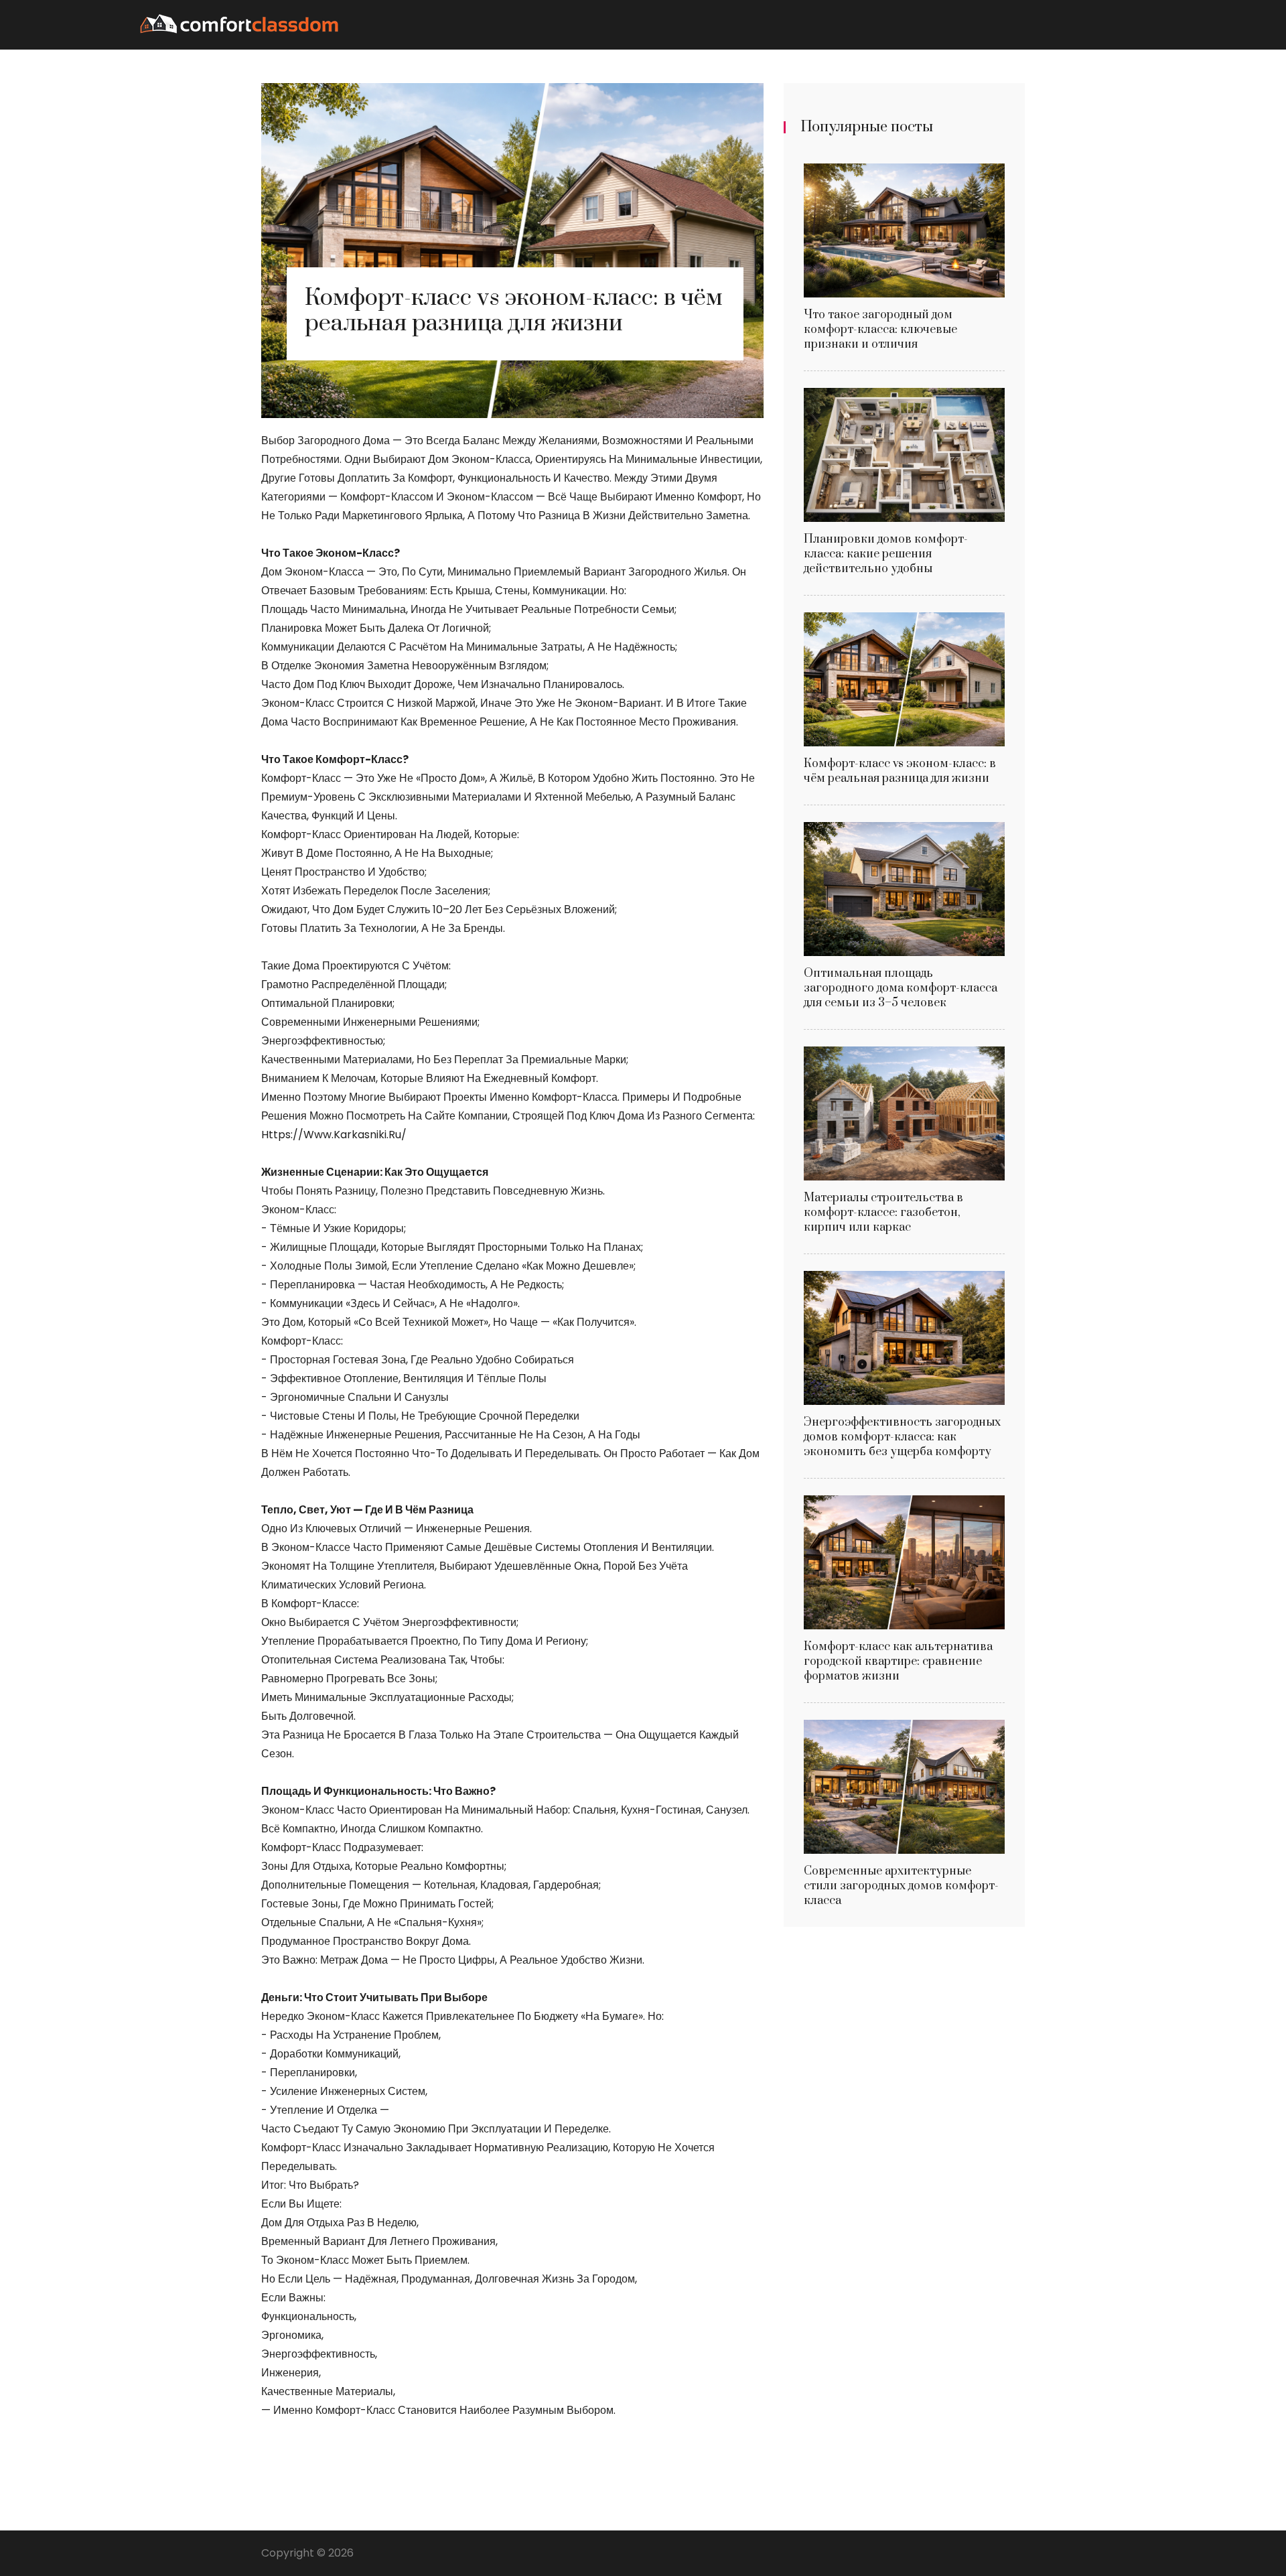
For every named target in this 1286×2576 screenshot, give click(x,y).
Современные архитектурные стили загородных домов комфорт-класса (901, 1886)
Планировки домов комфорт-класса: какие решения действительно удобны (886, 554)
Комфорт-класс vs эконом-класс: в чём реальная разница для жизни (900, 771)
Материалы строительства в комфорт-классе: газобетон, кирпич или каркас (883, 1213)
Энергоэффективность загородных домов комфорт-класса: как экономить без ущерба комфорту (902, 1437)
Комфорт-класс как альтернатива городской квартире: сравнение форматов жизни (898, 1662)
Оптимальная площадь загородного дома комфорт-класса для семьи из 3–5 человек (901, 988)
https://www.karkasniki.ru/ (334, 1135)
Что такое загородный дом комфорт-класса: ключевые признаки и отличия (880, 330)
